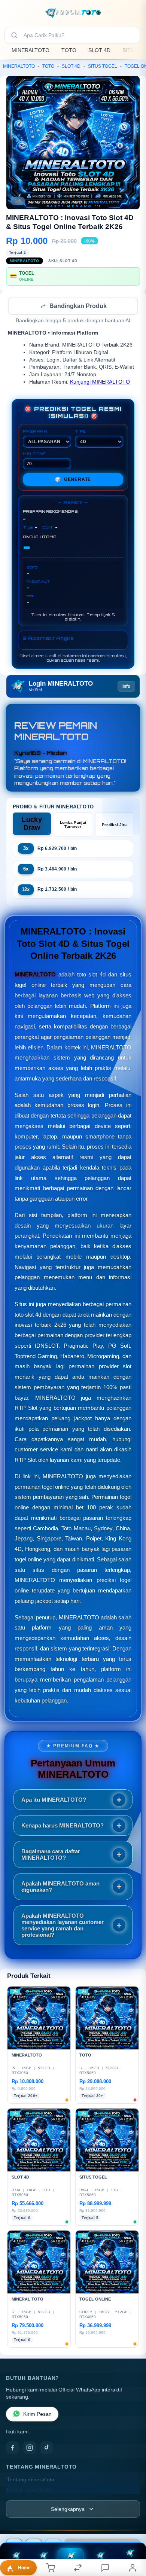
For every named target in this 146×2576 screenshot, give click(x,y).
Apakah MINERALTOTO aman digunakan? (60, 1887)
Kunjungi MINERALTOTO (100, 383)
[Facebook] (12, 2448)
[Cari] (14, 35)
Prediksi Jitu (114, 825)
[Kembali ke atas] (132, 2526)
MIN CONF (34, 454)
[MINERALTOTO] (73, 13)
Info (126, 687)
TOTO (69, 50)
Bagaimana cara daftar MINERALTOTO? (51, 1855)
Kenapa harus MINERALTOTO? (63, 1826)
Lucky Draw (32, 824)
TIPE (80, 432)
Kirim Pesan (37, 2415)
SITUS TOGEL (103, 66)
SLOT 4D (99, 50)
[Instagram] (30, 2448)
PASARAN (35, 432)
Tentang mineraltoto (31, 2480)
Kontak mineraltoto (29, 2491)
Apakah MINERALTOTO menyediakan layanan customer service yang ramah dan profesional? (63, 1926)
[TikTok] (47, 2448)
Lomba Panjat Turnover (73, 825)
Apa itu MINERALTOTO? (54, 1800)
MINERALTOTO (31, 50)
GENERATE (73, 480)
